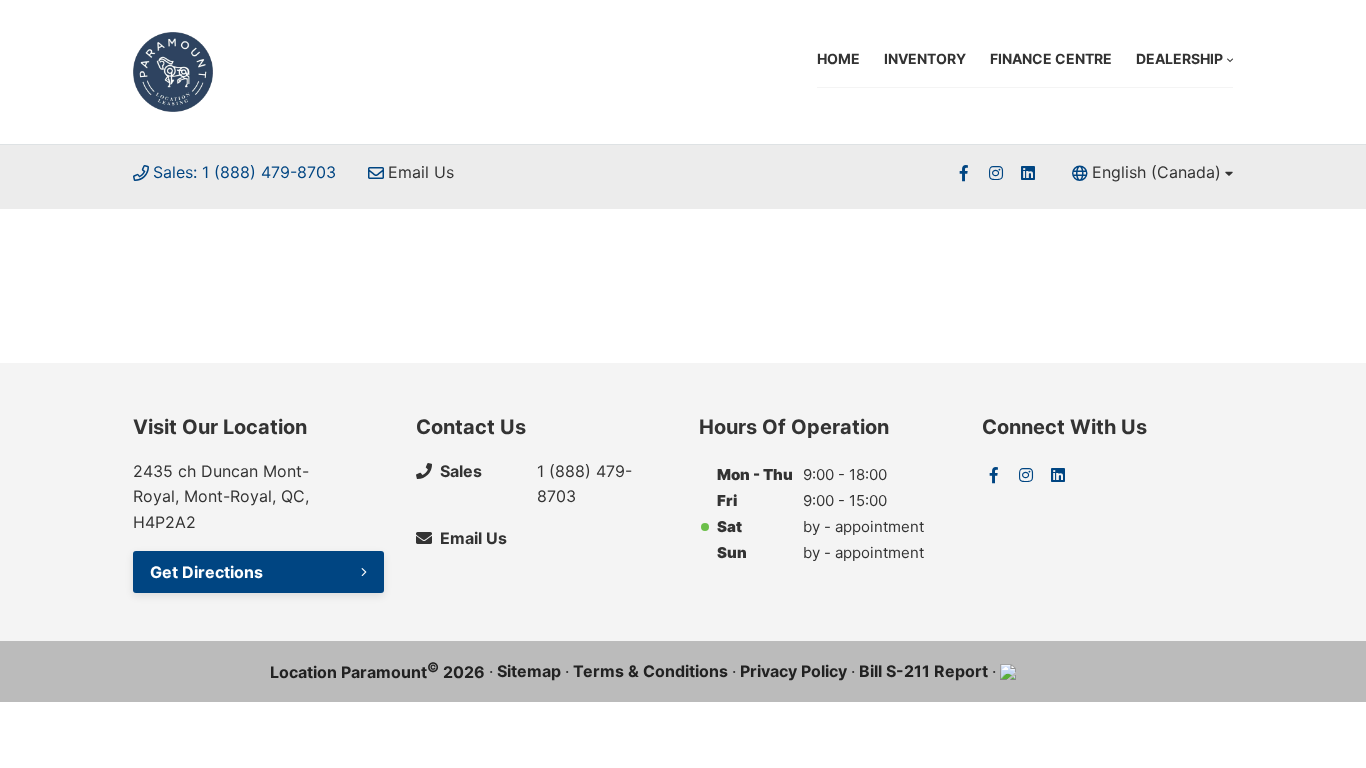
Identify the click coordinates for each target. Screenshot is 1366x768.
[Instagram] (996, 173)
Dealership (1179, 58)
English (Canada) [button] (1156, 172)
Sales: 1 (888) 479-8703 (244, 172)
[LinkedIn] (1028, 173)
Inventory (925, 58)
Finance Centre (1051, 58)
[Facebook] (964, 173)
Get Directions (206, 572)
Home (838, 58)
